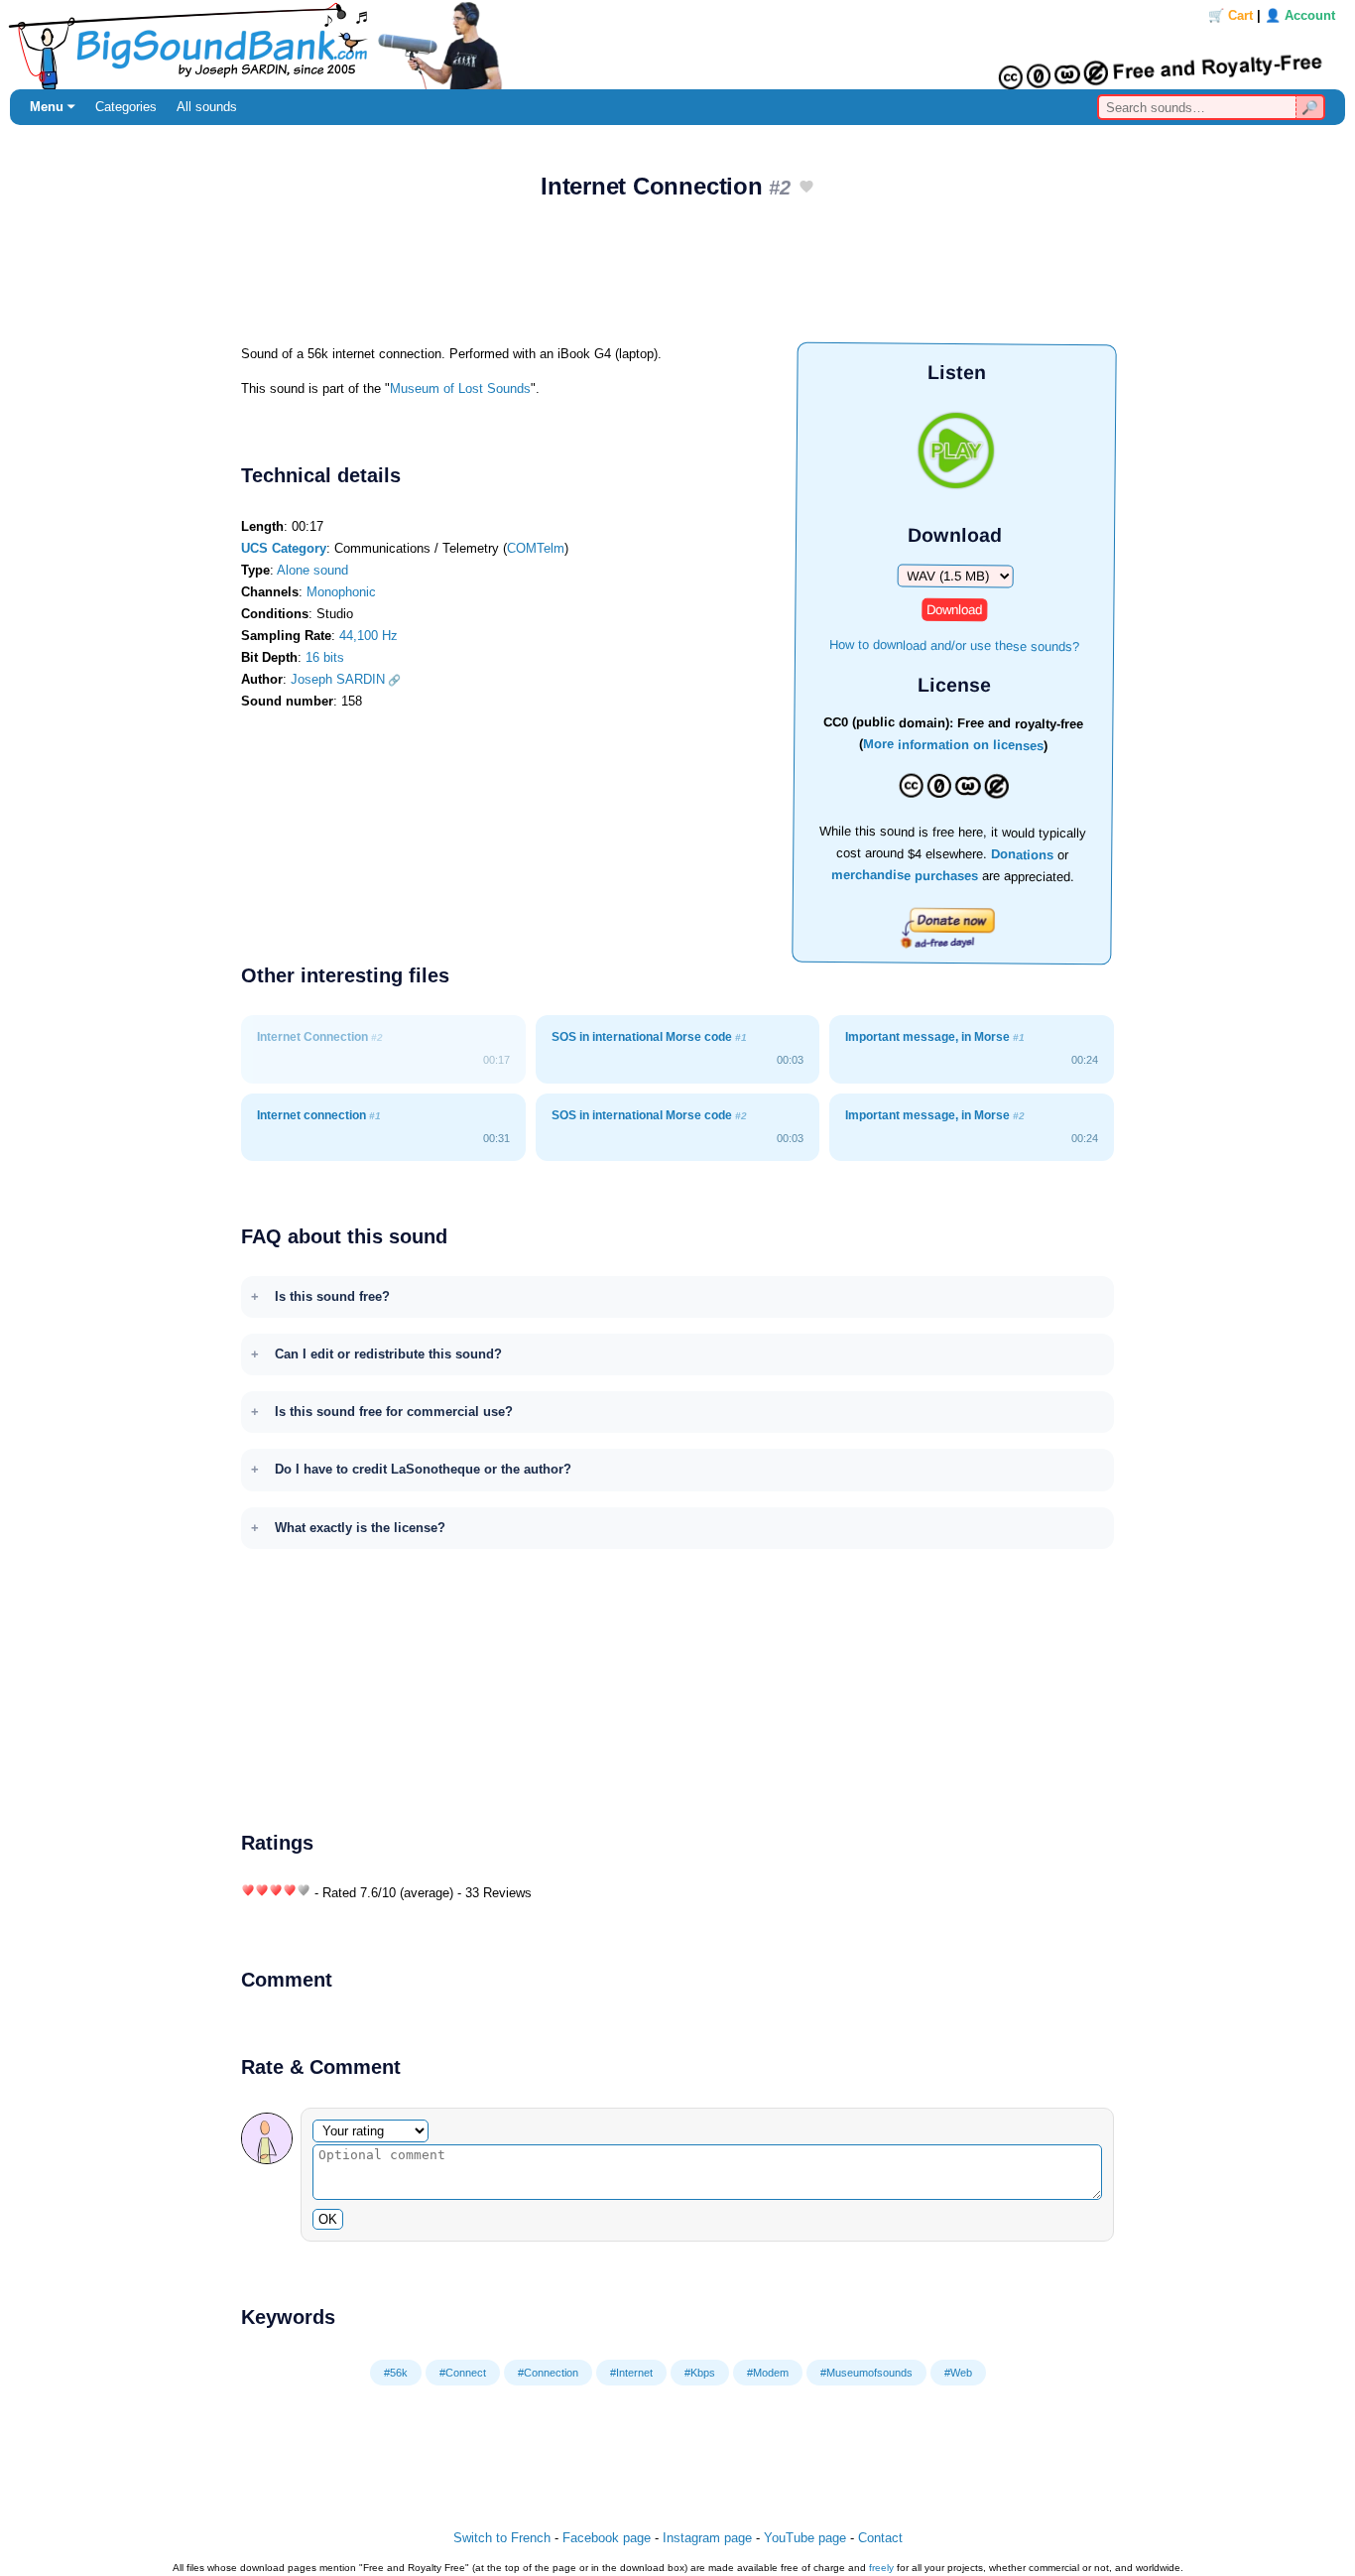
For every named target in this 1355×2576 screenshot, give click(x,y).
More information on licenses (953, 746)
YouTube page (805, 2538)
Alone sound (312, 570)
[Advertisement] (677, 279)
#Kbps (700, 2373)
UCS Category (284, 548)
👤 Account (1300, 15)
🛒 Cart (1231, 15)
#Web (958, 2373)
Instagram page (707, 2538)
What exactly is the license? (360, 1528)
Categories (126, 107)
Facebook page (607, 2538)
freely (881, 2568)
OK (328, 2219)
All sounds (207, 107)
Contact (880, 2538)
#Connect (463, 2373)
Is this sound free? (332, 1296)
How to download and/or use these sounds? (954, 644)
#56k (396, 2373)
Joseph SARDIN (338, 679)
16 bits (325, 657)
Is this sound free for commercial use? (394, 1412)
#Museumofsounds (866, 2373)
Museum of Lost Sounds (460, 388)
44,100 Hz (369, 636)
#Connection (548, 2373)
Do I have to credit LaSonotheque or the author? (423, 1469)
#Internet (631, 2373)
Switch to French (502, 2538)
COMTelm (536, 548)
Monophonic (341, 592)
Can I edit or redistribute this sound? (388, 1354)
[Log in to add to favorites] (806, 188)
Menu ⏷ (53, 107)
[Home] (677, 45)
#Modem (768, 2373)
